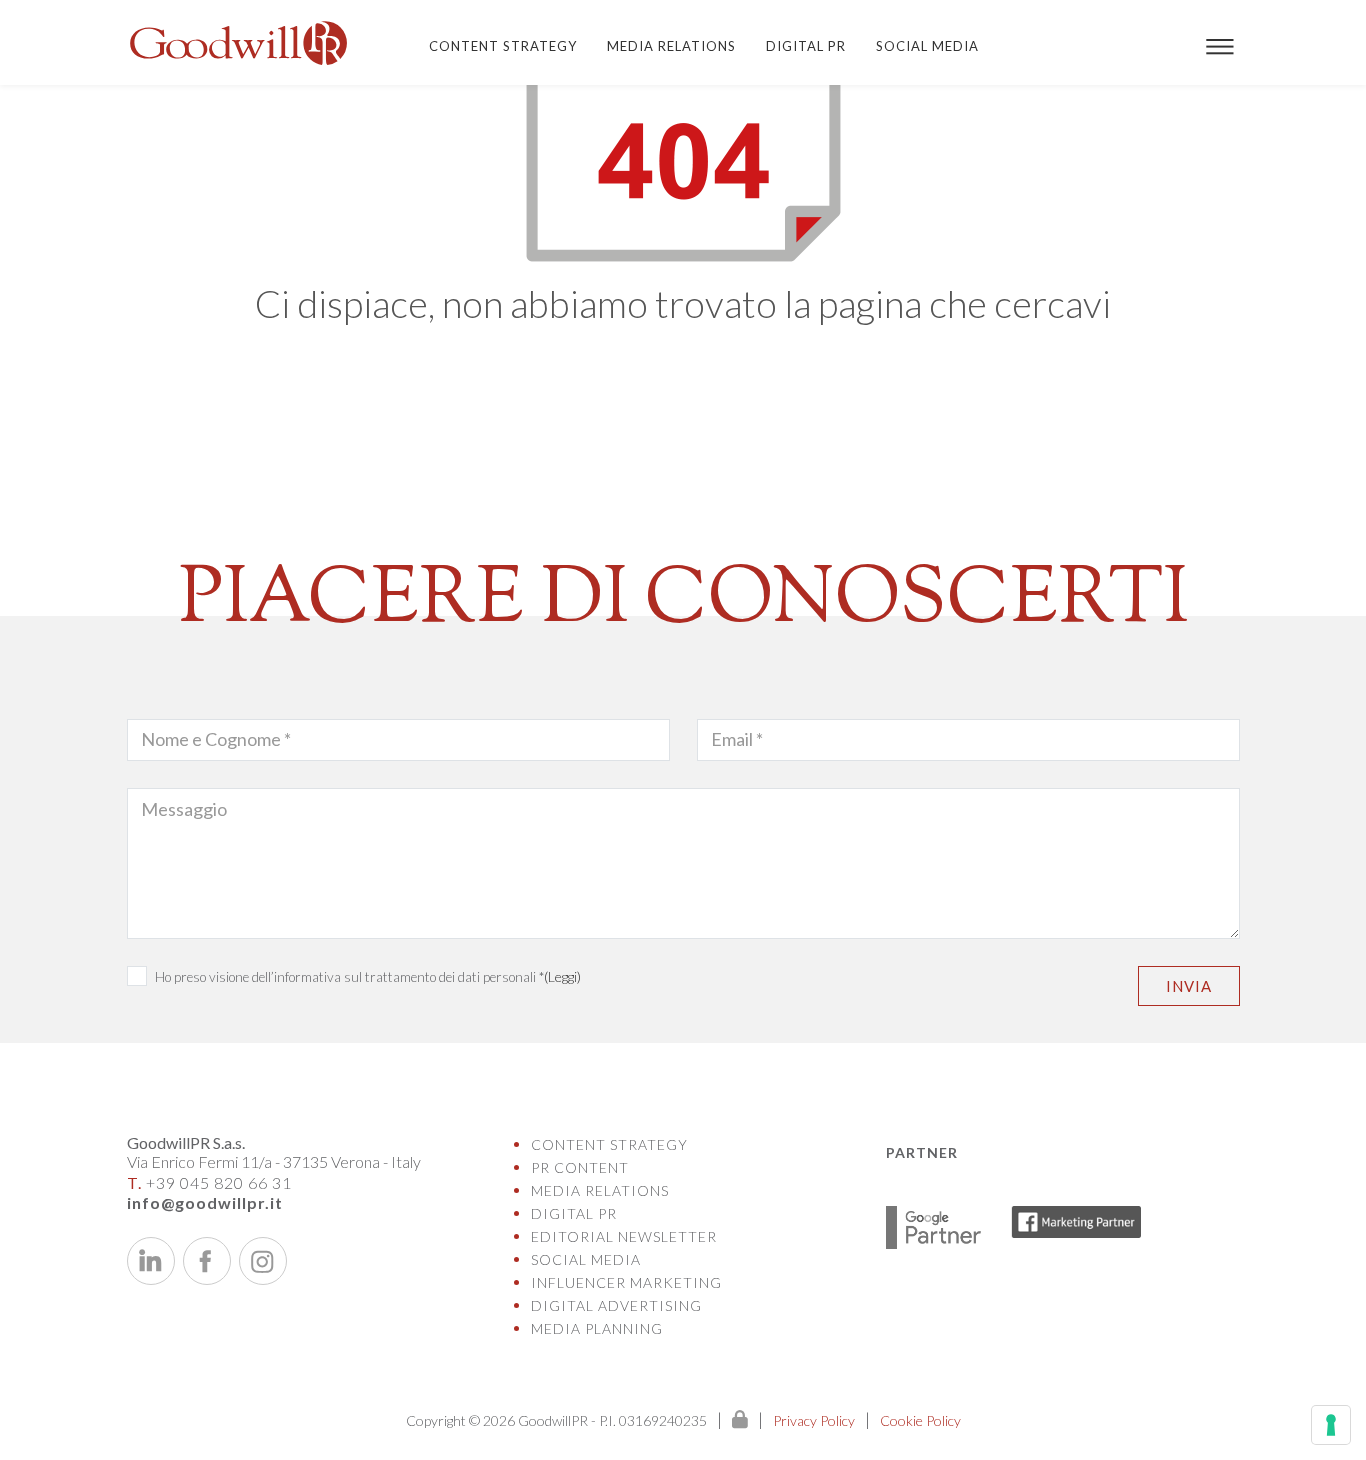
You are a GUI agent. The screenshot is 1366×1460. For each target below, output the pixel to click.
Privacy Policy (814, 1420)
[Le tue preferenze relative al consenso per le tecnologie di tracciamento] (1331, 1425)
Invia (1189, 986)
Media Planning (597, 1328)
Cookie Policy (920, 1420)
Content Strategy (503, 46)
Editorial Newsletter (624, 1236)
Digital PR (806, 46)
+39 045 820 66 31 (209, 1182)
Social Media (927, 46)
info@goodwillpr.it (205, 1202)
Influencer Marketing (626, 1282)
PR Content (580, 1167)
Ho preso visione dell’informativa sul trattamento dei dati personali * (368, 976)
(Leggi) (562, 976)
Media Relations (671, 46)
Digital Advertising (616, 1305)
